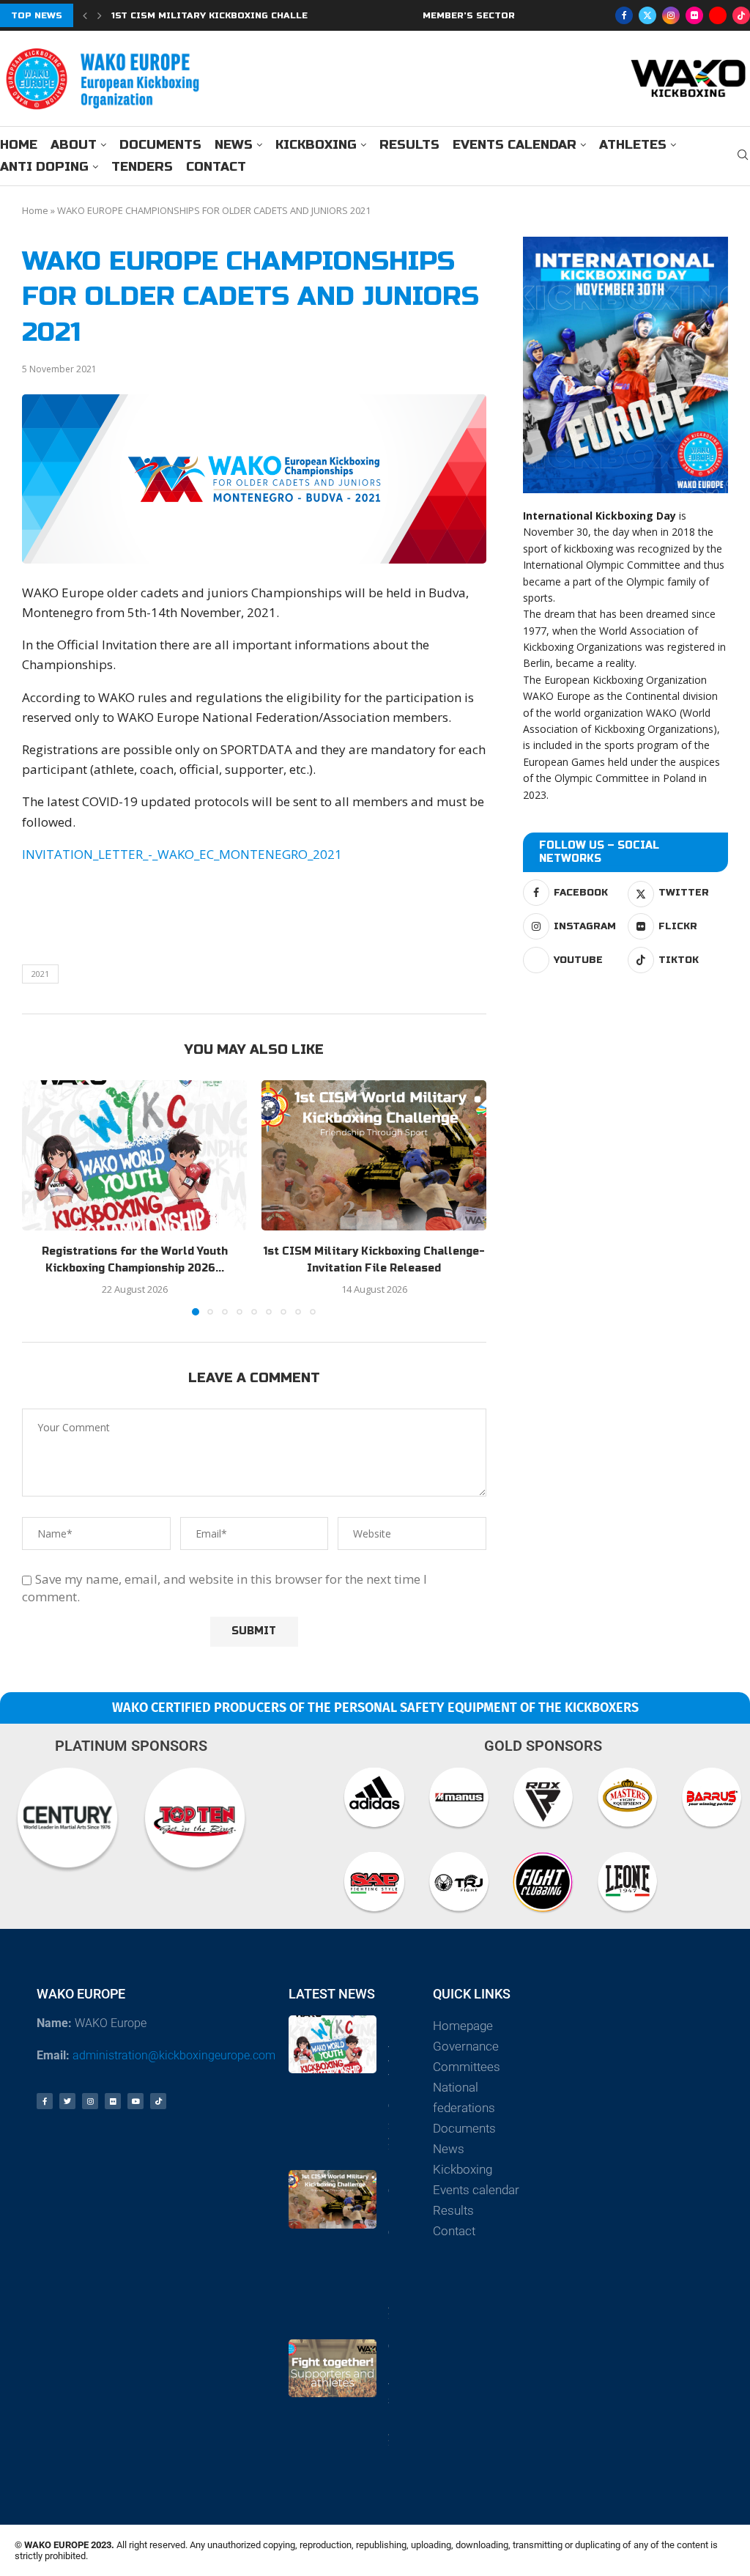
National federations (464, 2097)
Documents (160, 145)
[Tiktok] (741, 15)
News (234, 145)
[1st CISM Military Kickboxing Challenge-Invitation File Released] (374, 1155)
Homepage (463, 2026)
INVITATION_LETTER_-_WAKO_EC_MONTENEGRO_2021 (182, 854)
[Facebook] (624, 15)
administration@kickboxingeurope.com (174, 2055)
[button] (85, 15)
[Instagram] (671, 15)
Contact (216, 167)
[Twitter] (647, 15)
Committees (467, 2067)
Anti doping (44, 167)
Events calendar (515, 145)
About (74, 145)
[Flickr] (694, 15)
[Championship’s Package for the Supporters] (333, 2368)
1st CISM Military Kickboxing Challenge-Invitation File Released (290, 15)
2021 (40, 974)
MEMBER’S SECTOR (469, 15)
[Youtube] (718, 15)
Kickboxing (316, 145)
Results (409, 145)
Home (19, 145)
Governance (466, 2046)
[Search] (743, 156)
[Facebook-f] (45, 2101)
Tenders (142, 167)
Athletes (633, 145)
